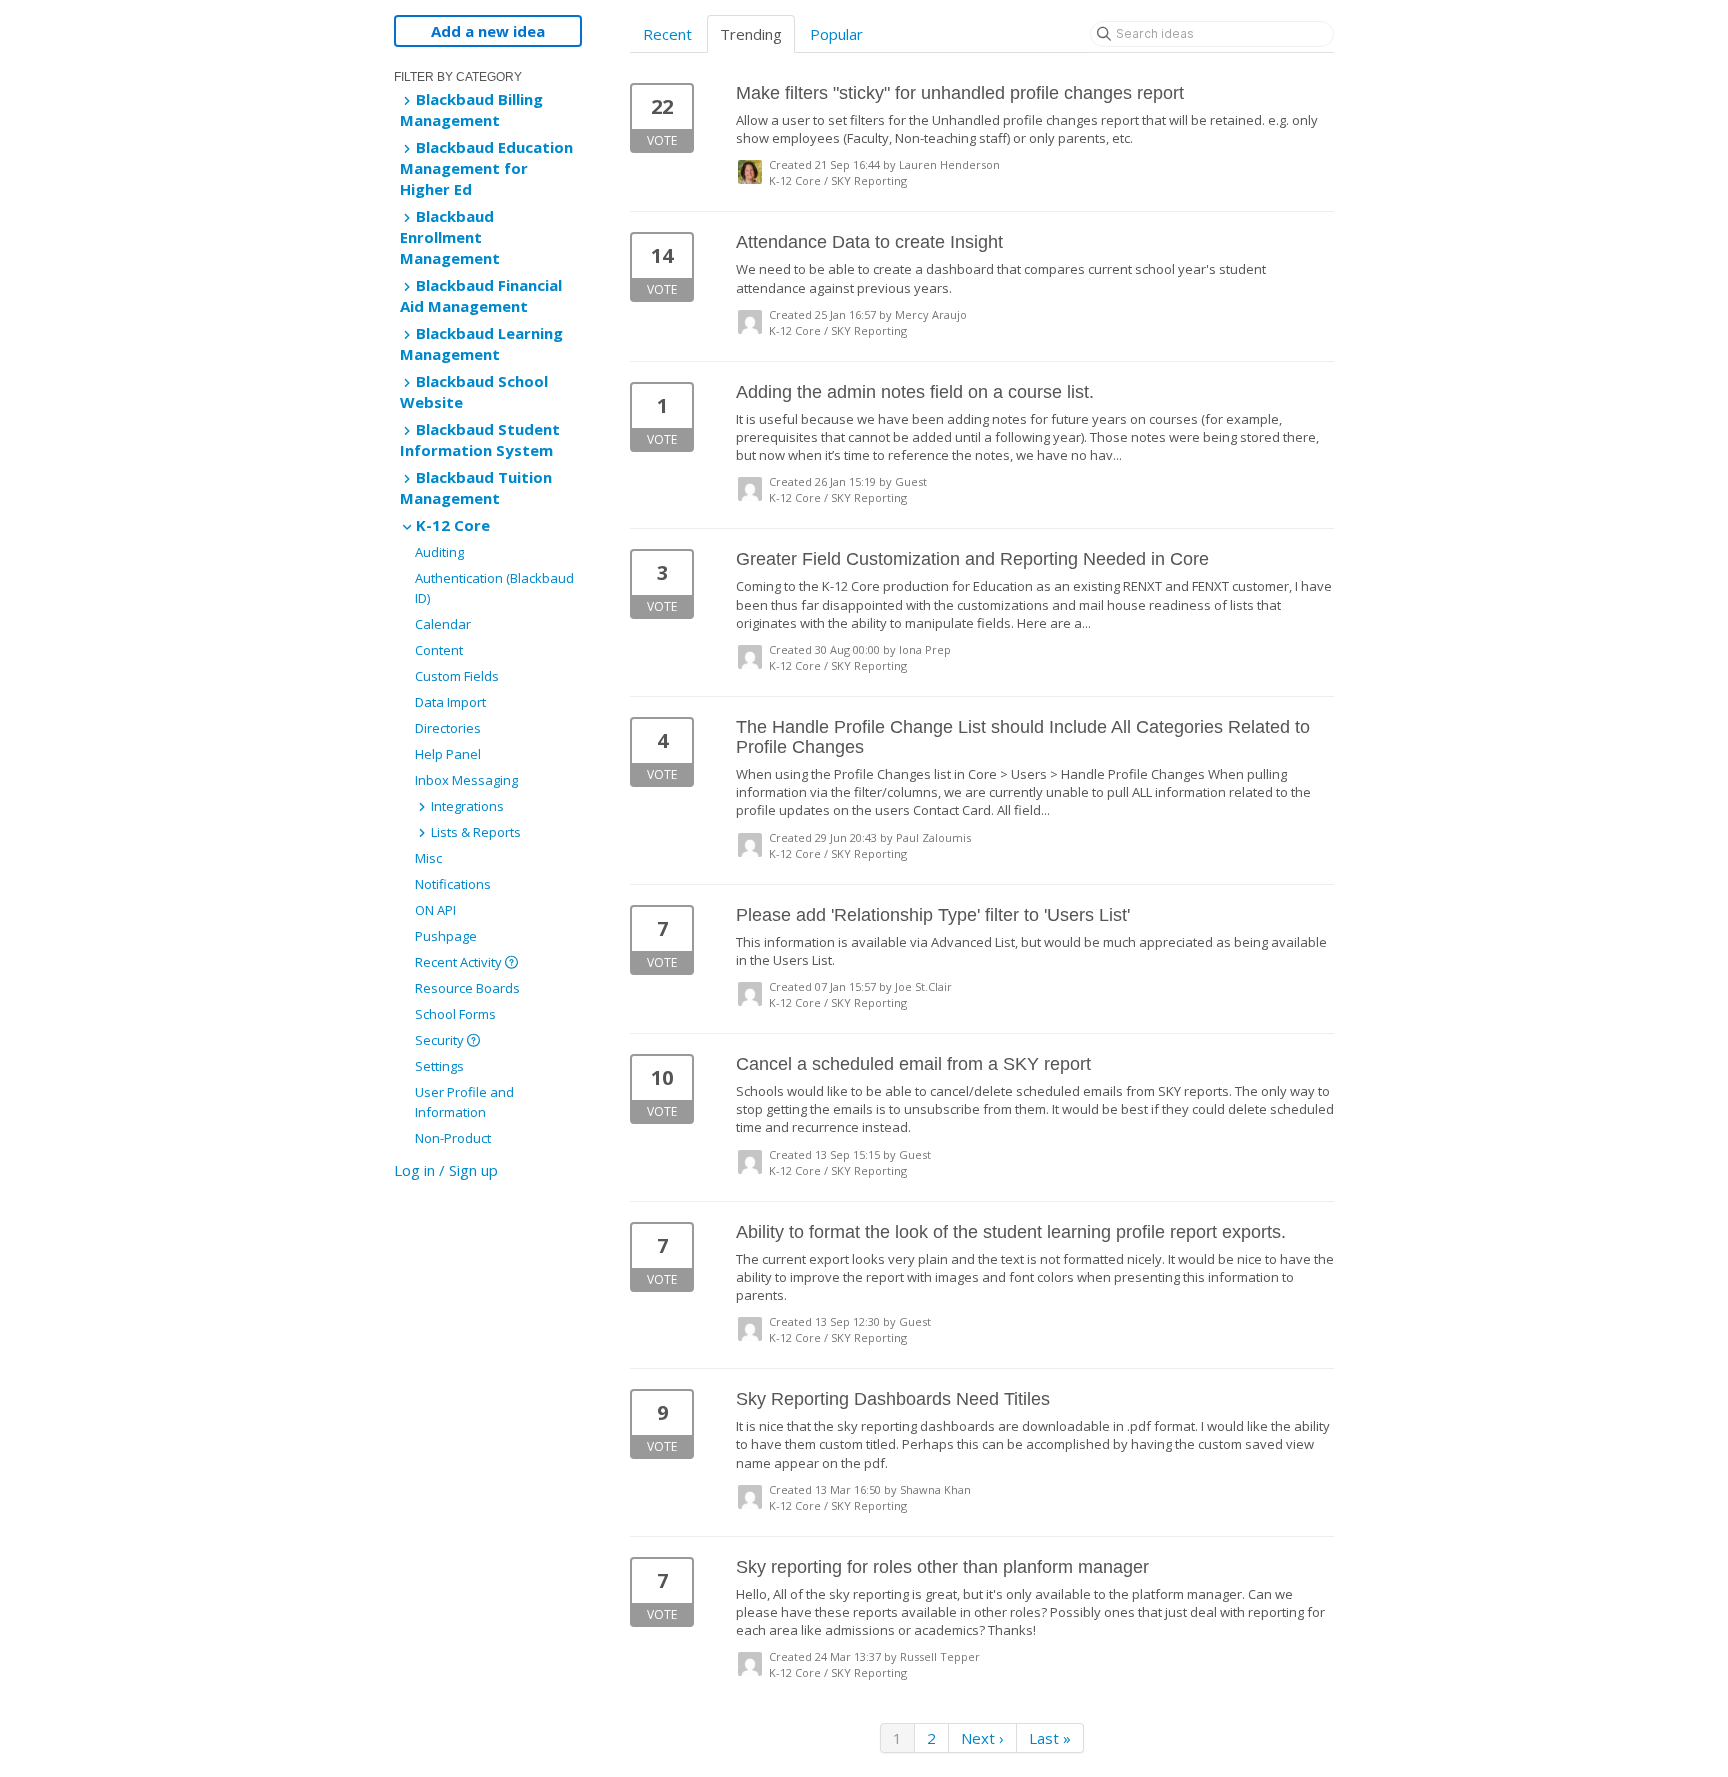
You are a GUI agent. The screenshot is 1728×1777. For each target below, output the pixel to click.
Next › (982, 1738)
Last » (1050, 1738)
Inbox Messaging (466, 780)
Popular (836, 34)
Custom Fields (457, 676)
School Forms (455, 1014)
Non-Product (453, 1138)
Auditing (439, 552)
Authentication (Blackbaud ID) (494, 588)
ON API (435, 910)
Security (441, 1040)
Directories (448, 728)
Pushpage (446, 936)
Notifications (453, 884)
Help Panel (448, 754)
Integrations (466, 806)
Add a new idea (488, 31)
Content (439, 650)
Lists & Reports (474, 832)
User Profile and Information (464, 1102)
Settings (439, 1066)
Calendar (443, 624)
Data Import (450, 702)
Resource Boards (467, 988)
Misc (428, 858)
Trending (751, 34)
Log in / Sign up (446, 1170)
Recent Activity (460, 962)
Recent (667, 34)
